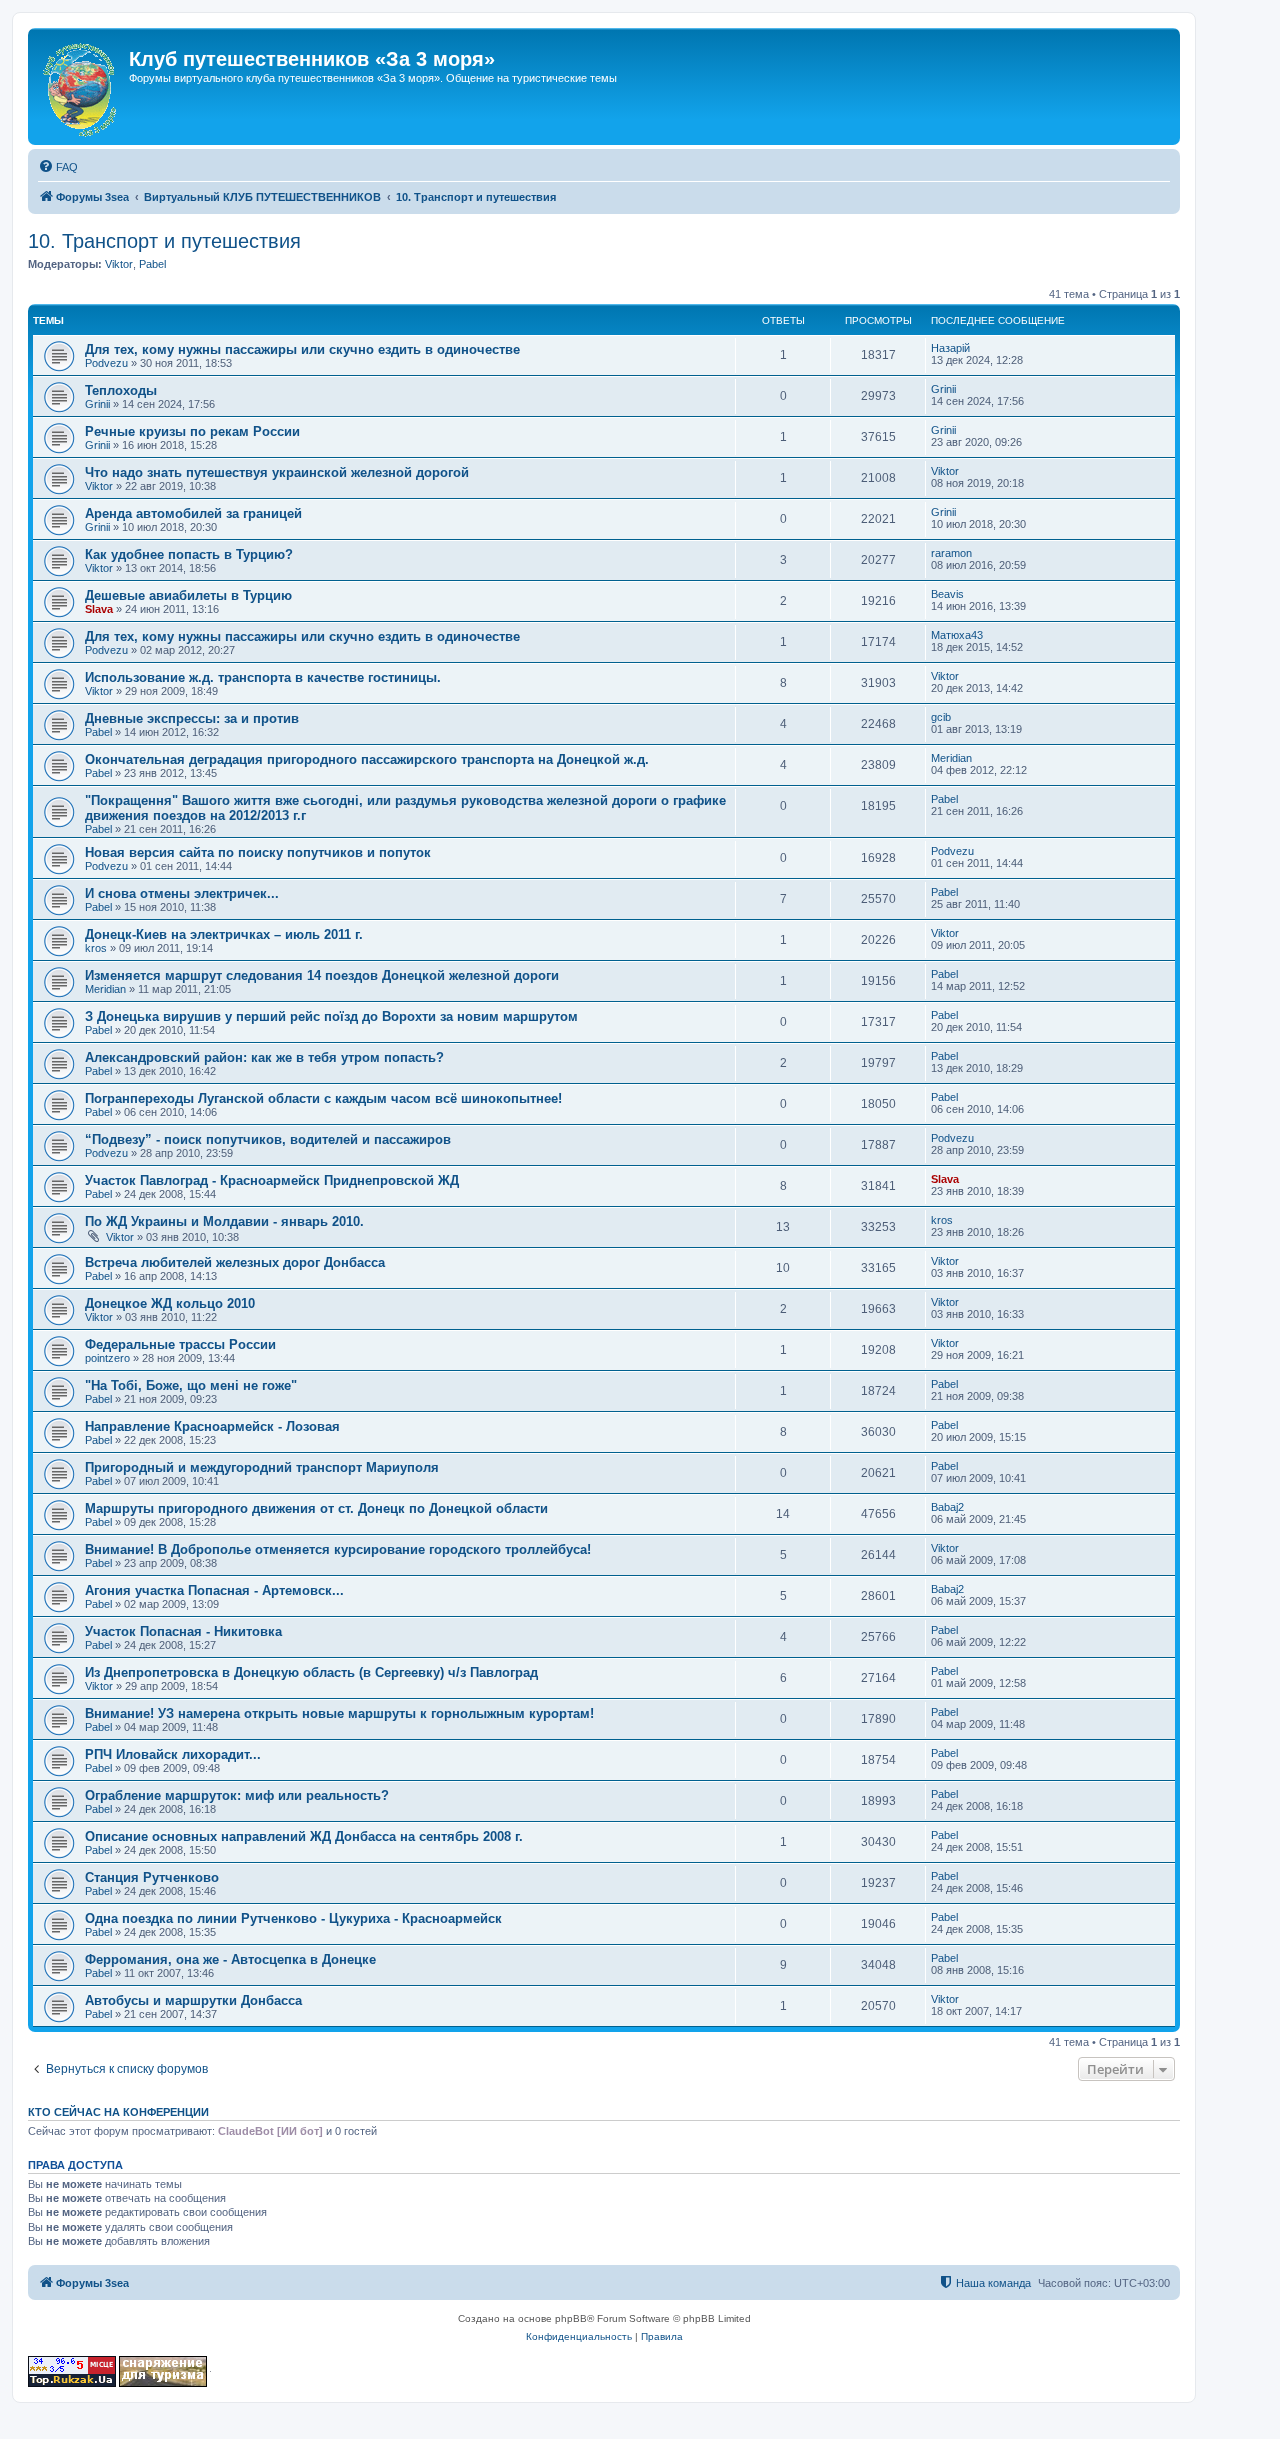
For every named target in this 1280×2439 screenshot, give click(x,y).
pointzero (107, 1358)
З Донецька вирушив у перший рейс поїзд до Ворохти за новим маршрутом (331, 1016)
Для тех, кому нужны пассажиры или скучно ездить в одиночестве (302, 349)
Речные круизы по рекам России (192, 431)
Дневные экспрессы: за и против (192, 718)
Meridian (951, 758)
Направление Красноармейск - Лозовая (212, 1426)
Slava (99, 609)
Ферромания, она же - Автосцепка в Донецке (230, 1959)
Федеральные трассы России (180, 1344)
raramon (951, 553)
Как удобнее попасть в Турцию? (189, 554)
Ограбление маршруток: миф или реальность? (237, 1795)
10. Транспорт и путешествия (164, 241)
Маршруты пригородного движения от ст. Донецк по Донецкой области (316, 1508)
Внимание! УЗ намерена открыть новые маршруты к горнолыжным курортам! (339, 1713)
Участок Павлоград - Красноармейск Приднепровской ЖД (272, 1180)
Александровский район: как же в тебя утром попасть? (264, 1057)
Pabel (152, 264)
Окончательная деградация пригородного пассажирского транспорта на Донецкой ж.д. (367, 759)
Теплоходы (121, 390)
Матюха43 (957, 635)
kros (96, 948)
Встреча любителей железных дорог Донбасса (235, 1262)
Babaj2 (947, 1507)
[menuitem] (58, 167)
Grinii (97, 404)
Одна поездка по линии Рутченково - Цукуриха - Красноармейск (293, 1918)
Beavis (947, 594)
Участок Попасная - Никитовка (183, 1631)
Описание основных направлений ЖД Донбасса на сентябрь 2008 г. (304, 1836)
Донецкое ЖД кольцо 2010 (170, 1303)
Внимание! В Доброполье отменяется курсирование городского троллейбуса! (338, 1549)
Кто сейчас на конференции (118, 2112)
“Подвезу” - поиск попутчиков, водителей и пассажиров (268, 1139)
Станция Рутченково (152, 1877)
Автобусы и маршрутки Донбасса (193, 2000)
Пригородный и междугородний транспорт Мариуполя (262, 1467)
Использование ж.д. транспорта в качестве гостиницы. (263, 677)
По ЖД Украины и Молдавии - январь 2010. (224, 1221)
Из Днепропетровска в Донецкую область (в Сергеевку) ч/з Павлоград (311, 1672)
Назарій (950, 348)
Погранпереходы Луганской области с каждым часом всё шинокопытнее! (323, 1098)
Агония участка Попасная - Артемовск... (214, 1590)
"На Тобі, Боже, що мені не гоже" (191, 1385)
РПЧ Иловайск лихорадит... (173, 1754)
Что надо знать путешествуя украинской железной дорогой (277, 472)
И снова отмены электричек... (182, 893)
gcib (941, 717)
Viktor (119, 264)
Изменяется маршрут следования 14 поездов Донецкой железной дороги (322, 975)
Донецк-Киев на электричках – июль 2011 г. (224, 934)
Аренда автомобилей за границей (193, 513)
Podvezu (106, 363)
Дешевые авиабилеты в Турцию (188, 595)
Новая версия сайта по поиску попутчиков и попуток (258, 852)
